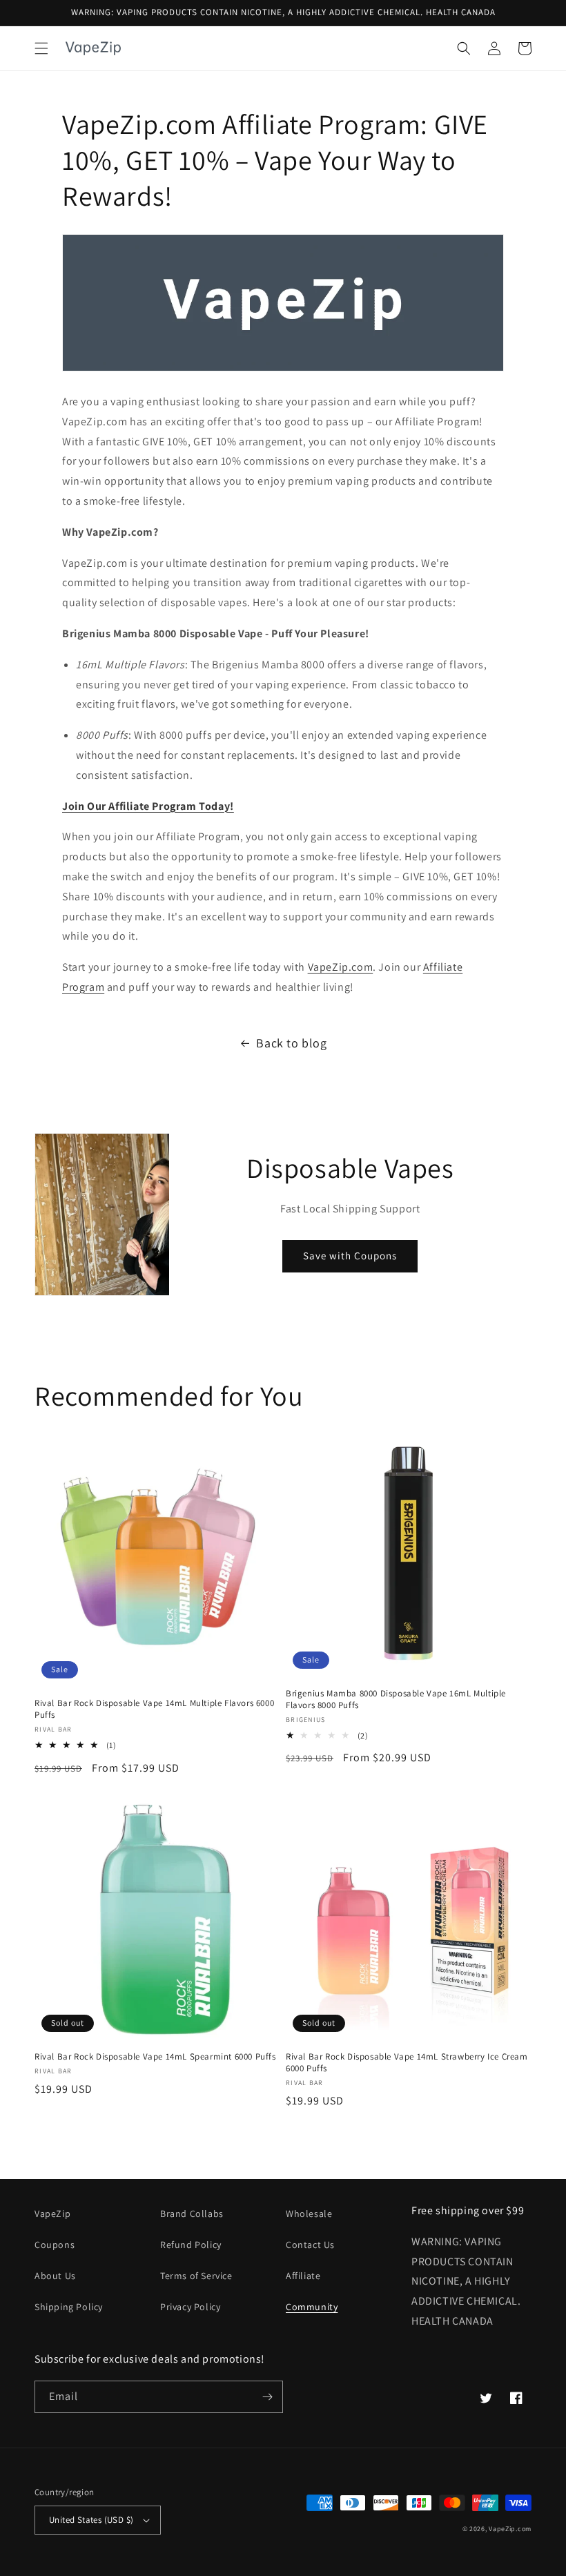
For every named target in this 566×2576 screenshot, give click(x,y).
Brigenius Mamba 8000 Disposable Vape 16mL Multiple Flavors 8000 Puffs (396, 1699)
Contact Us (310, 2245)
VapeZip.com (341, 967)
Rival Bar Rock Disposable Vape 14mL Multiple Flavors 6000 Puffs (154, 1709)
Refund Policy (191, 2245)
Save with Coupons (350, 1256)
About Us (55, 2276)
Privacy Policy (190, 2307)
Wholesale (309, 2214)
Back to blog (291, 1043)
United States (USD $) (91, 2520)
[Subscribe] (267, 2397)
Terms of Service (196, 2276)
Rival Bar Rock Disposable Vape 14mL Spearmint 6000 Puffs (155, 2057)
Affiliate (303, 2276)
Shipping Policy (69, 2307)
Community (312, 2307)
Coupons (55, 2245)
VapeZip (52, 2214)
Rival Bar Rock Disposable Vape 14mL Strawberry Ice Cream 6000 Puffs (407, 2063)
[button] (41, 48)
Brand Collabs (192, 2214)
